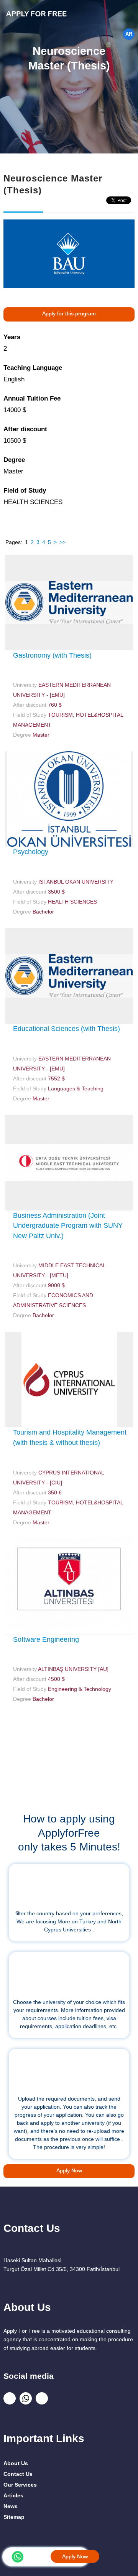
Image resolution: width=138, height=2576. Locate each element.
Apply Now (75, 2556)
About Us (16, 2463)
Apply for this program (69, 313)
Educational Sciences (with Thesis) (67, 1029)
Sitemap (14, 2517)
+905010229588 (39, 2556)
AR (129, 34)
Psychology (31, 852)
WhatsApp (18, 2557)
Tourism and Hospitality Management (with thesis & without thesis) (70, 1437)
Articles (13, 2495)
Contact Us (18, 2474)
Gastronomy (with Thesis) (52, 655)
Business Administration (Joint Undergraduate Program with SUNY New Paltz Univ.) (68, 1226)
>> (62, 542)
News (11, 2506)
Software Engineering (46, 1639)
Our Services (20, 2485)
